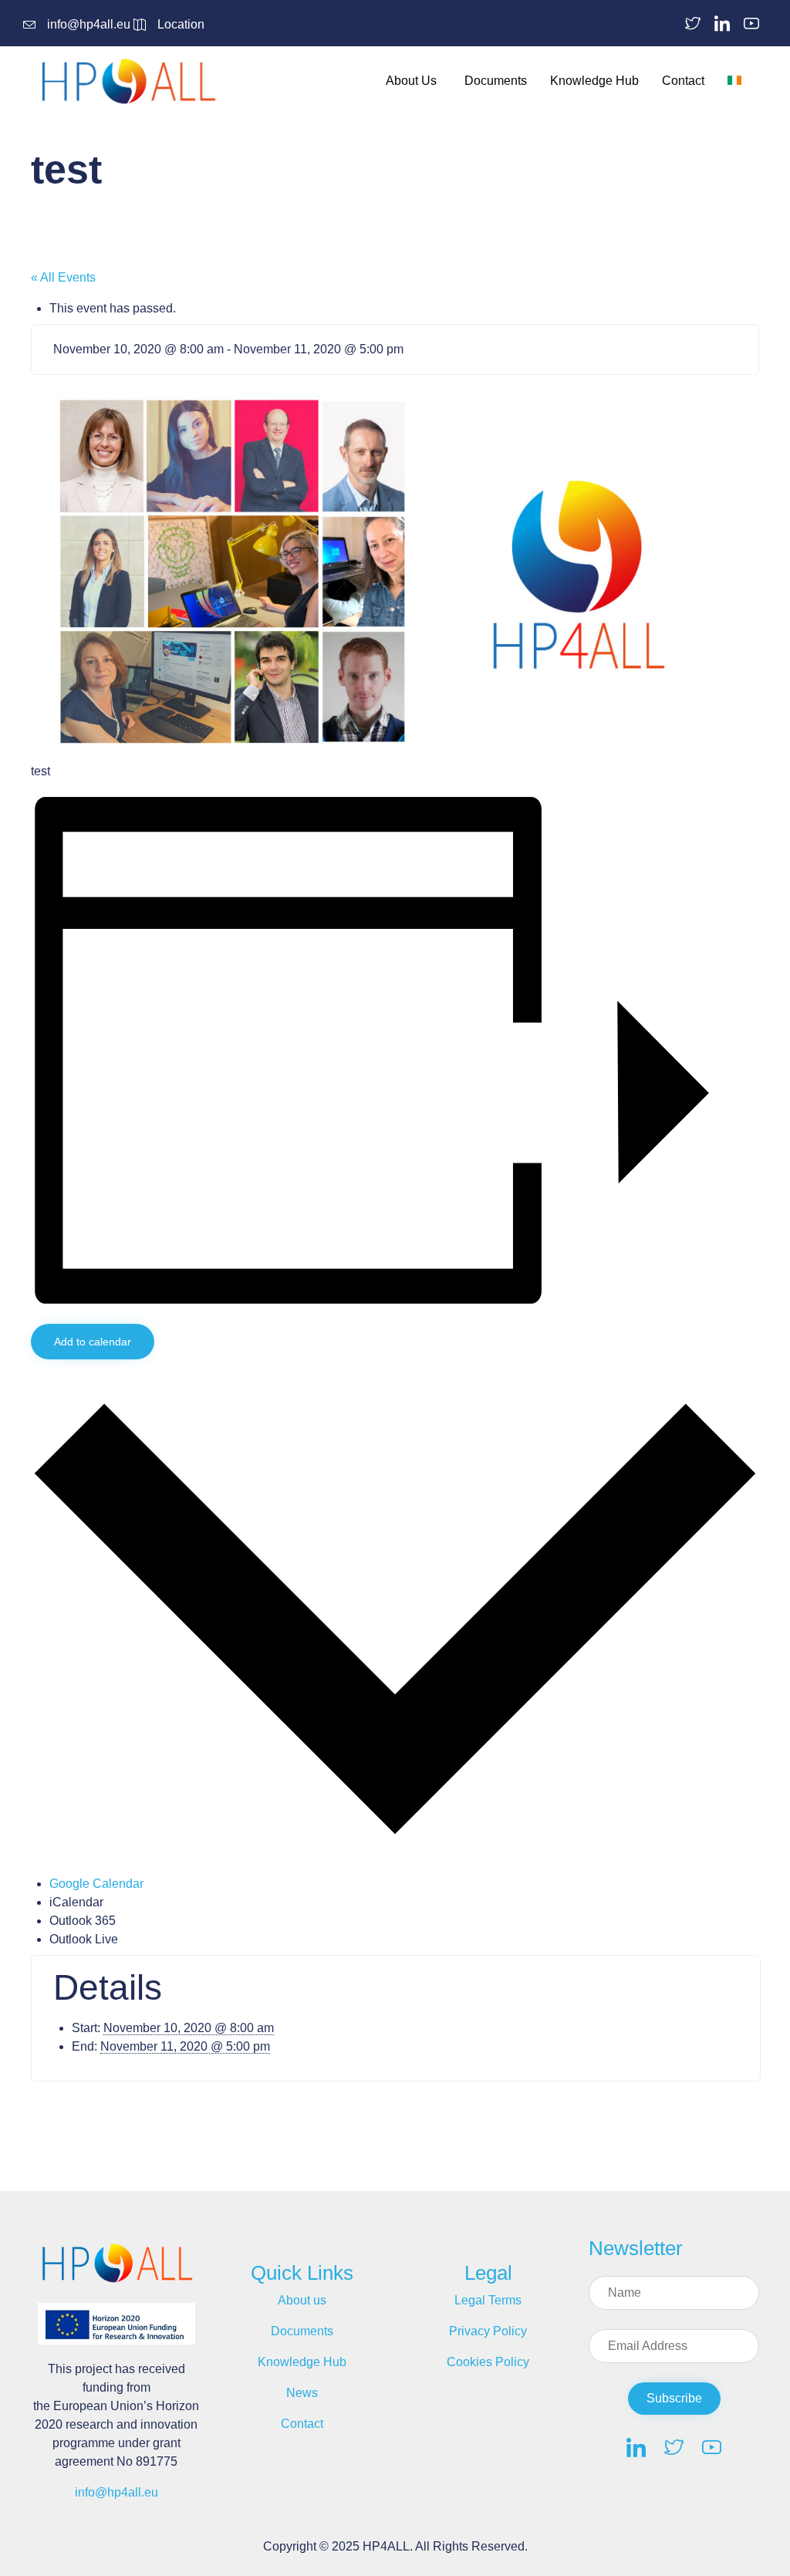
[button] (674, 2399)
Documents (496, 81)
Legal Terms (488, 2300)
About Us (411, 81)
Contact (683, 81)
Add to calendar (93, 1342)
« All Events (63, 277)
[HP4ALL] (132, 81)
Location (181, 24)
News (302, 2393)
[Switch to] (738, 81)
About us (302, 2300)
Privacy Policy (488, 2331)
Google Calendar (96, 1884)
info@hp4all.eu (89, 24)
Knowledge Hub (594, 81)
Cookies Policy (488, 2362)
